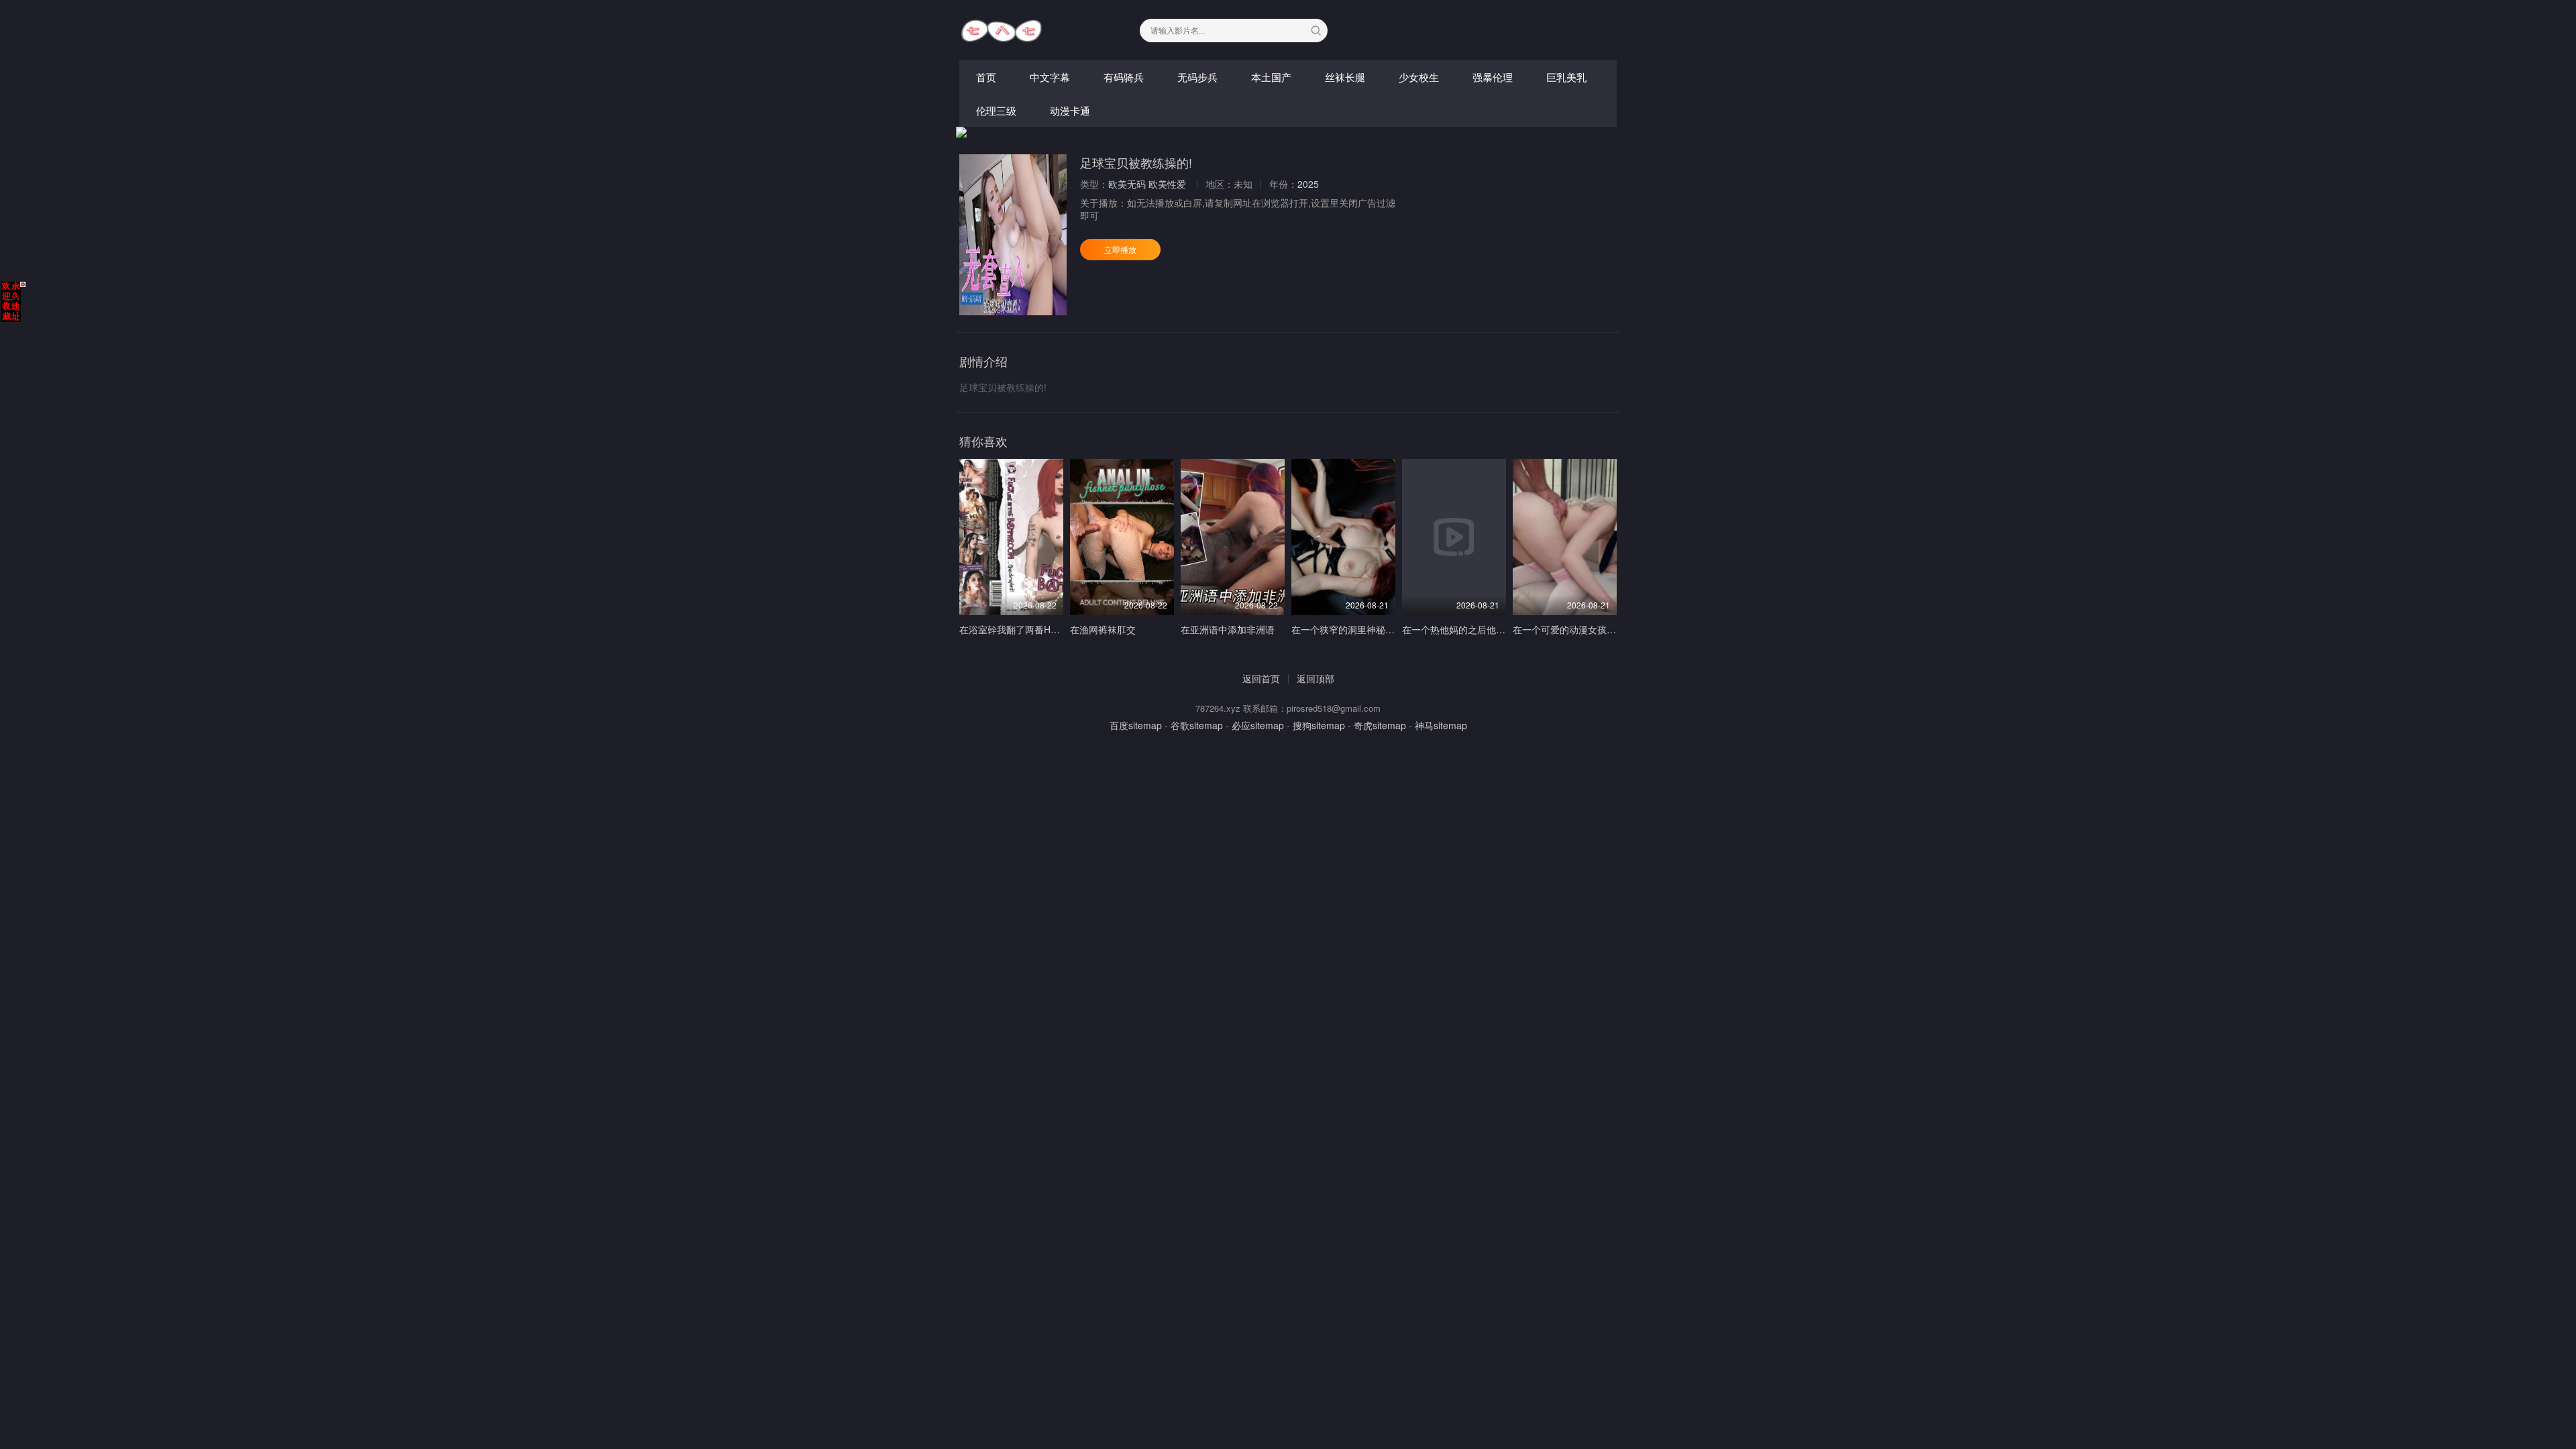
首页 (986, 77)
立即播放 (1120, 249)
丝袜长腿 (1345, 77)
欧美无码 (1127, 184)
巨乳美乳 (1566, 77)
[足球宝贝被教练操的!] (1013, 235)
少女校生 (1419, 77)
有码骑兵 (1124, 77)
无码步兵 (1197, 77)
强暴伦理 (1493, 77)
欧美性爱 (1167, 184)
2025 (1308, 184)
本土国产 (1271, 77)
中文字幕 (1050, 77)
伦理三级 (996, 110)
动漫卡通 (1070, 110)
